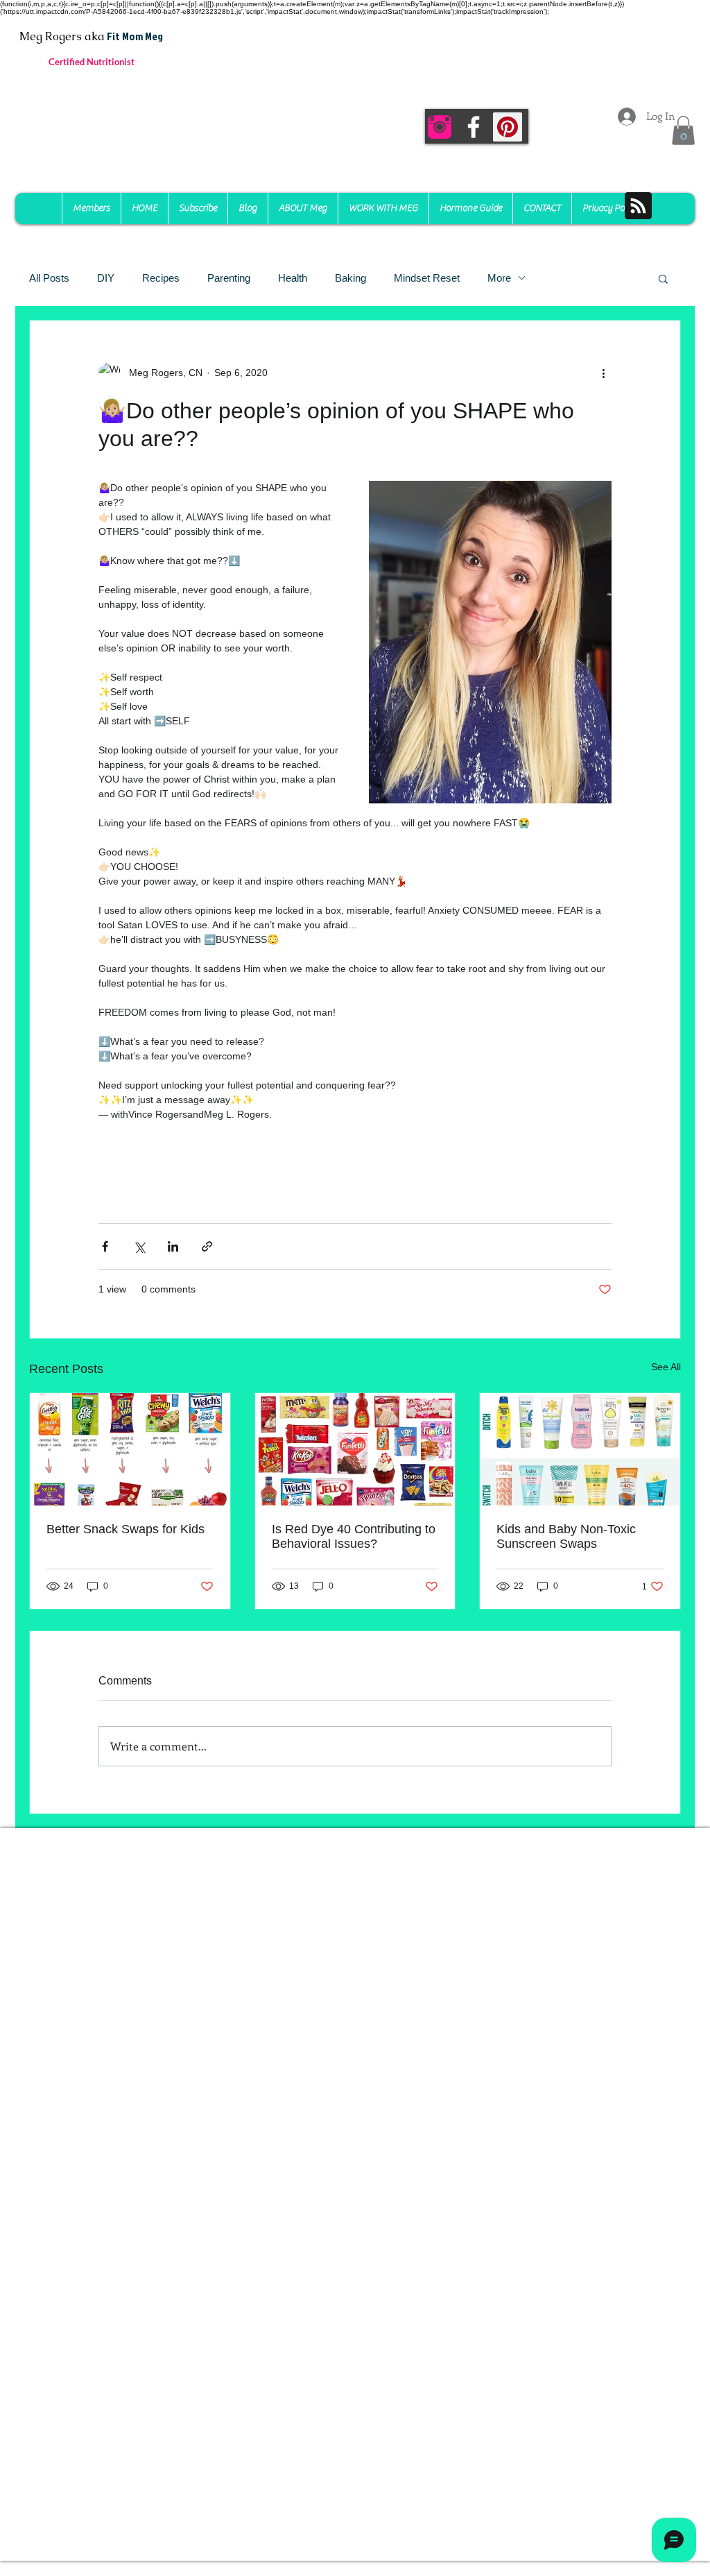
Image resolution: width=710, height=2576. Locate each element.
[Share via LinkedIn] (173, 1246)
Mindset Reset (427, 278)
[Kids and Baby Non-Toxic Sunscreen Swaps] (580, 1449)
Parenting (229, 278)
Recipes (161, 278)
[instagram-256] (440, 127)
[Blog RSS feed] (638, 206)
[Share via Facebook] (105, 1246)
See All (666, 1367)
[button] (683, 130)
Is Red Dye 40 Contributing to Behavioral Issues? (354, 1536)
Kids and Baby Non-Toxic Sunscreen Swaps (566, 1536)
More (499, 278)
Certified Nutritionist (92, 62)
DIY (106, 278)
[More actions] (603, 373)
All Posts (49, 278)
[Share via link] (207, 1246)
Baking (350, 278)
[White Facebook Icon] (474, 127)
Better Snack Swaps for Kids (125, 1529)
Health (293, 278)
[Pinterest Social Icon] (508, 127)
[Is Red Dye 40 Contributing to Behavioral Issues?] (355, 1449)
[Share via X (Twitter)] (139, 1246)
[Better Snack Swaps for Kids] (130, 1449)
